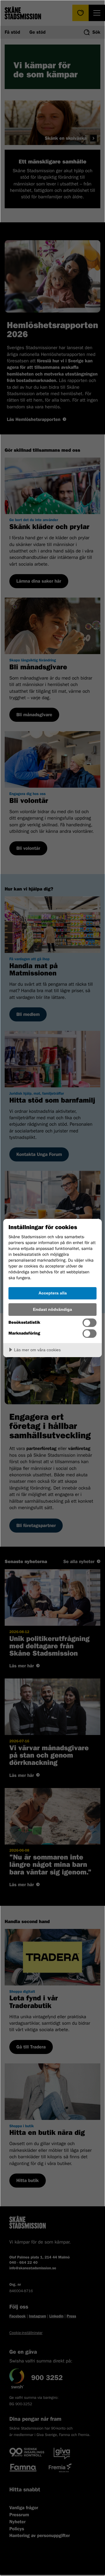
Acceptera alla (53, 1293)
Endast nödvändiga (52, 1309)
